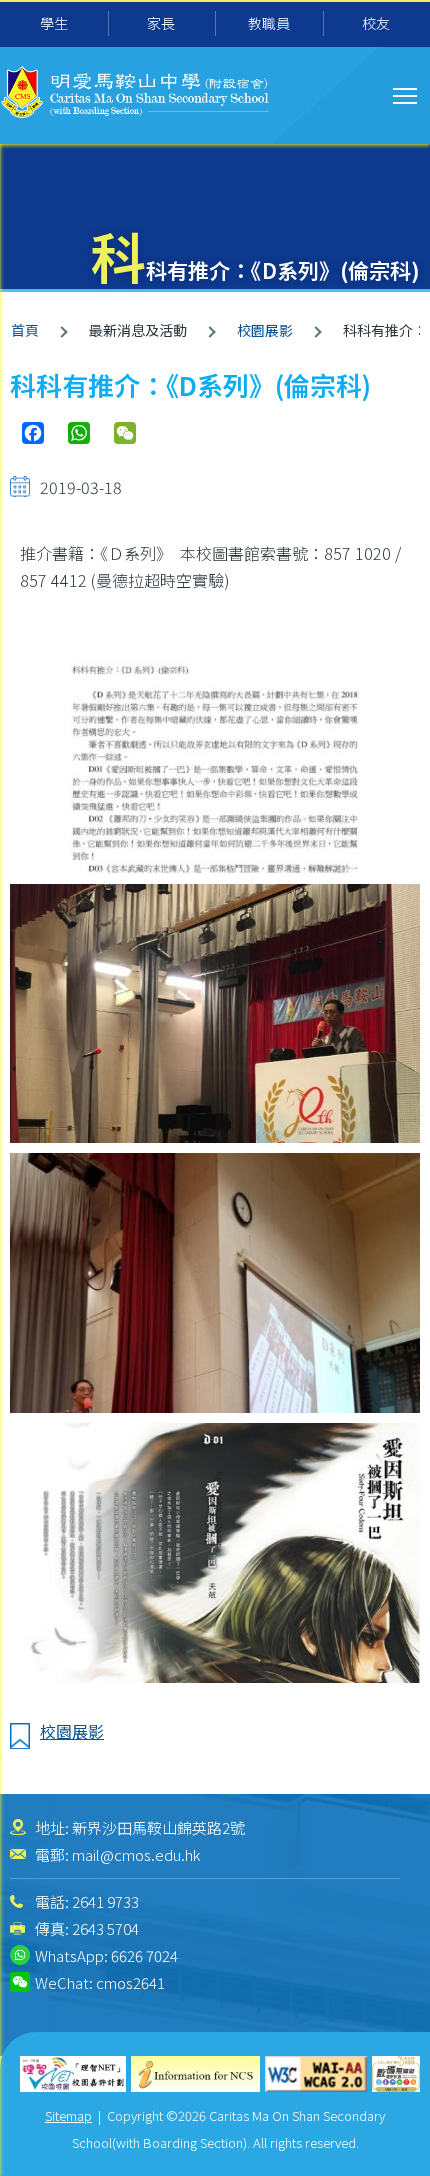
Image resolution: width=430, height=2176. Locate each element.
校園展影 (265, 330)
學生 (54, 23)
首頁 (25, 330)
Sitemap (68, 2115)
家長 (161, 23)
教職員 (269, 23)
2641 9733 (105, 1901)
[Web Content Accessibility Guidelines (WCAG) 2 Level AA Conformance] (316, 2074)
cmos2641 (130, 1982)
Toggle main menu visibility (405, 94)
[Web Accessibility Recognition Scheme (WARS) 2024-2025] (396, 2074)
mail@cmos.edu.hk (136, 1854)
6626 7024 (144, 1955)
